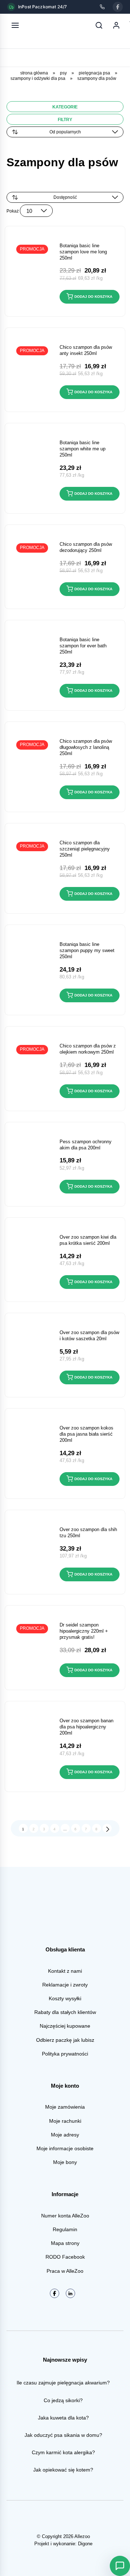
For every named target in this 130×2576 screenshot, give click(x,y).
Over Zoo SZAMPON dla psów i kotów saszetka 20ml (89, 1336)
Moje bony (65, 2162)
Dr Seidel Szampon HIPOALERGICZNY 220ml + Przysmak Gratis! (84, 1631)
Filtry (65, 120)
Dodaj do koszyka (93, 297)
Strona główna (34, 73)
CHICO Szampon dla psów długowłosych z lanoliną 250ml (86, 747)
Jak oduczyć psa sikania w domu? (63, 2435)
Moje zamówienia (65, 2107)
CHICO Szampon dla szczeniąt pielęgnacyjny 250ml (85, 849)
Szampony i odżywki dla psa (38, 78)
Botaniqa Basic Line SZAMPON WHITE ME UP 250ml (83, 449)
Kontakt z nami (65, 1971)
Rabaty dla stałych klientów (65, 2012)
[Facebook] (118, 7)
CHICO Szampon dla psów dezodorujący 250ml (86, 547)
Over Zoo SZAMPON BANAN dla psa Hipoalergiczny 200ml (86, 1727)
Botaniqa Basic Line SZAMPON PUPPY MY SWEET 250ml (87, 950)
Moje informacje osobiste (65, 2148)
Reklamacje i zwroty (65, 1985)
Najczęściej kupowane (65, 2026)
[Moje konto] (116, 25)
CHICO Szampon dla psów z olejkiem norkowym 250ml (88, 1049)
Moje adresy (65, 2135)
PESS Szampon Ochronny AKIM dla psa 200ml (86, 1145)
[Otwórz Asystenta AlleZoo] (120, 2566)
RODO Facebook (65, 2257)
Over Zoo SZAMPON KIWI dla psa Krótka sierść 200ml (88, 1240)
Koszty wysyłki (65, 1998)
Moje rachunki (65, 2121)
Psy (63, 73)
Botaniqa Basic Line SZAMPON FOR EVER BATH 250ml (83, 646)
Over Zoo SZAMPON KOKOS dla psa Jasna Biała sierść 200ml (86, 1434)
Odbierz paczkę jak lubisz (65, 2040)
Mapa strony (65, 2243)
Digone (85, 2544)
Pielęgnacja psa (94, 73)
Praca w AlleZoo (65, 2271)
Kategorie (65, 107)
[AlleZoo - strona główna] (39, 25)
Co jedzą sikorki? (63, 2400)
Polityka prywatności (65, 2054)
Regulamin (65, 2229)
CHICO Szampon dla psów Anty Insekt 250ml (86, 350)
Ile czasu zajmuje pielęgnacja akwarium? (63, 2383)
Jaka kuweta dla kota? (63, 2418)
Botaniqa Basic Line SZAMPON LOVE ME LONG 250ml (83, 252)
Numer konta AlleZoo (65, 2216)
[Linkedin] (70, 2293)
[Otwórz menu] (15, 25)
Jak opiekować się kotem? (63, 2470)
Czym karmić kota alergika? (63, 2452)
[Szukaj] (99, 25)
